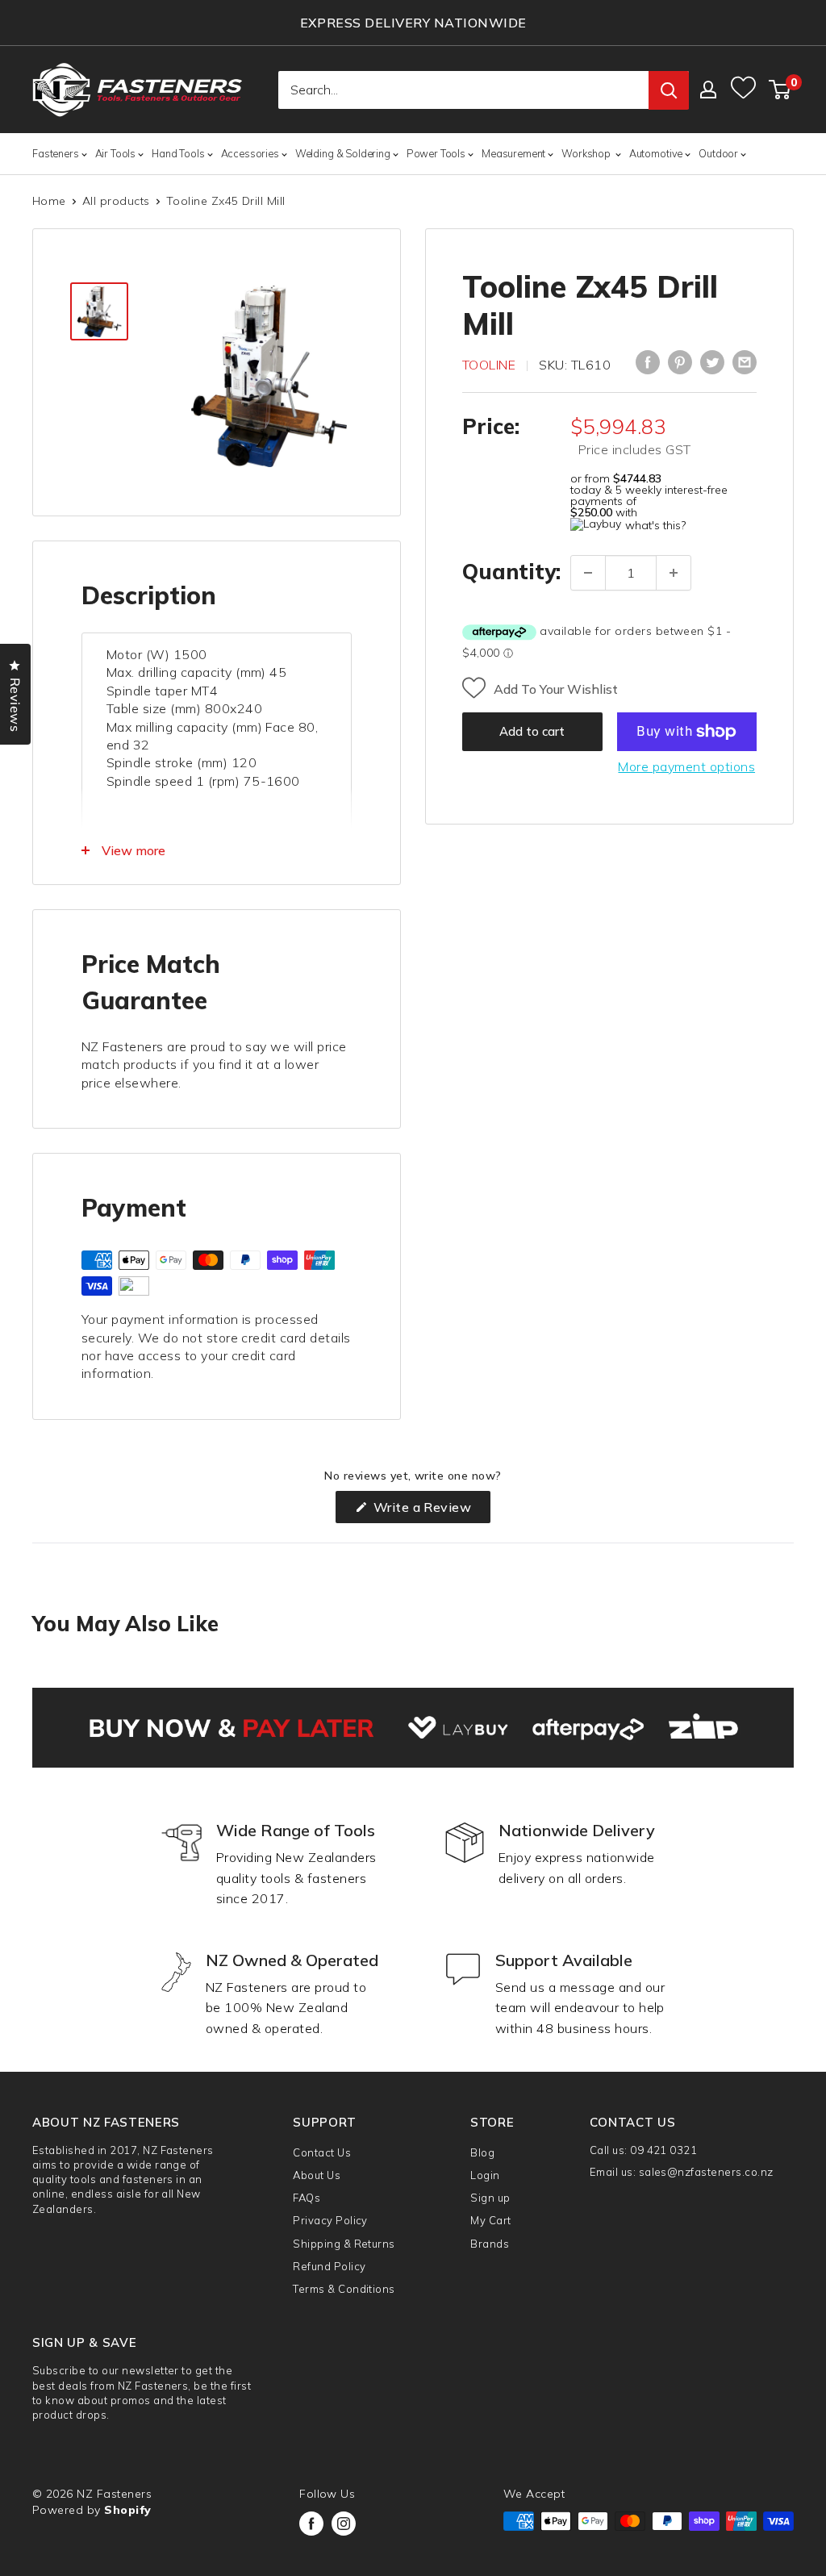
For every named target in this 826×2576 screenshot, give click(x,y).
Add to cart (532, 731)
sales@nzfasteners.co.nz (706, 2172)
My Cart (490, 2220)
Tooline (489, 365)
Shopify (127, 2510)
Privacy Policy (330, 2220)
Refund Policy (329, 2266)
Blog (482, 2152)
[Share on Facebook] (648, 362)
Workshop (587, 153)
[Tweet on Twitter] (712, 362)
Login (485, 2175)
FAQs (307, 2198)
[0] (780, 90)
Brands (490, 2244)
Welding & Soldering (343, 153)
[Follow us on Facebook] (311, 2524)
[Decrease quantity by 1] (588, 573)
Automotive (656, 153)
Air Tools (116, 153)
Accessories (250, 153)
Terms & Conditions (344, 2289)
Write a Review (430, 1511)
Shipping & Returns (344, 2244)
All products (116, 201)
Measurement (513, 153)
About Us (317, 2175)
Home (49, 201)
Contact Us (322, 2152)
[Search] (669, 90)
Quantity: (511, 572)
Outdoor (718, 153)
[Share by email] (745, 362)
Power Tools (436, 153)
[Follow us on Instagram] (344, 2524)
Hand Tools (178, 153)
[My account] (708, 90)
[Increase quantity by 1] (674, 573)
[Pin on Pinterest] (680, 362)
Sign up (490, 2198)
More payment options (686, 766)
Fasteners (56, 153)
